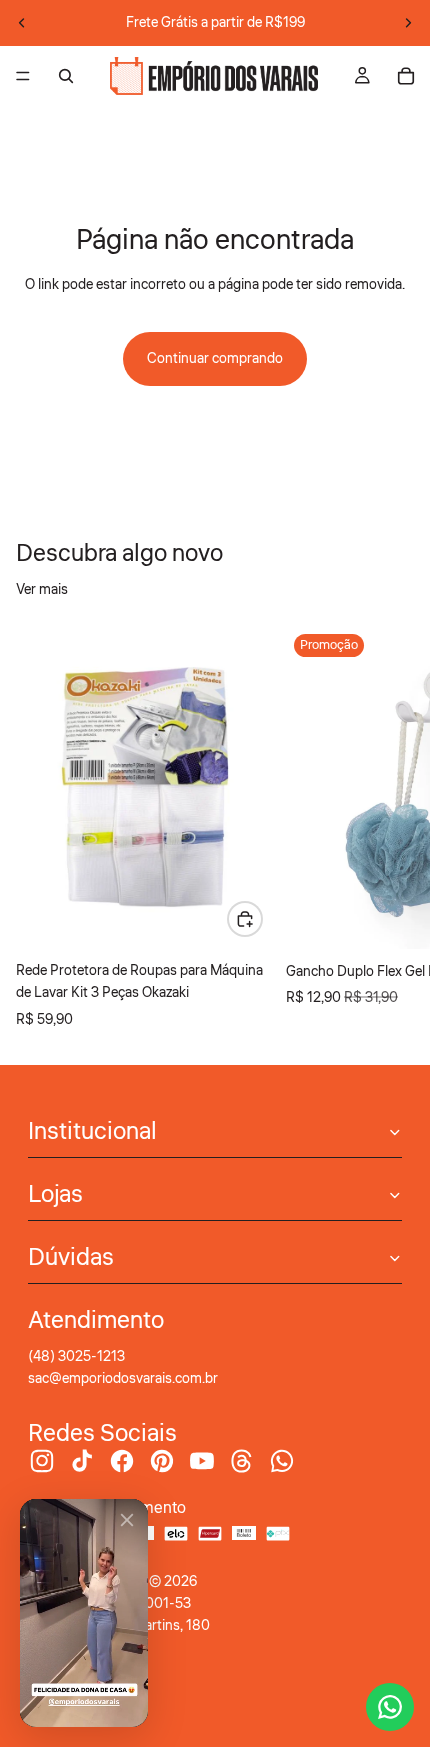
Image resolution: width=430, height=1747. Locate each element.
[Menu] (23, 76)
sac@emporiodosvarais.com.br (123, 1379)
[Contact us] (390, 1707)
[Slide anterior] (22, 23)
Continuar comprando (215, 359)
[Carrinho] (406, 76)
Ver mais (42, 590)
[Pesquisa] (66, 76)
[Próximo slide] (408, 23)
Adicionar (262, 919)
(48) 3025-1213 (76, 1357)
